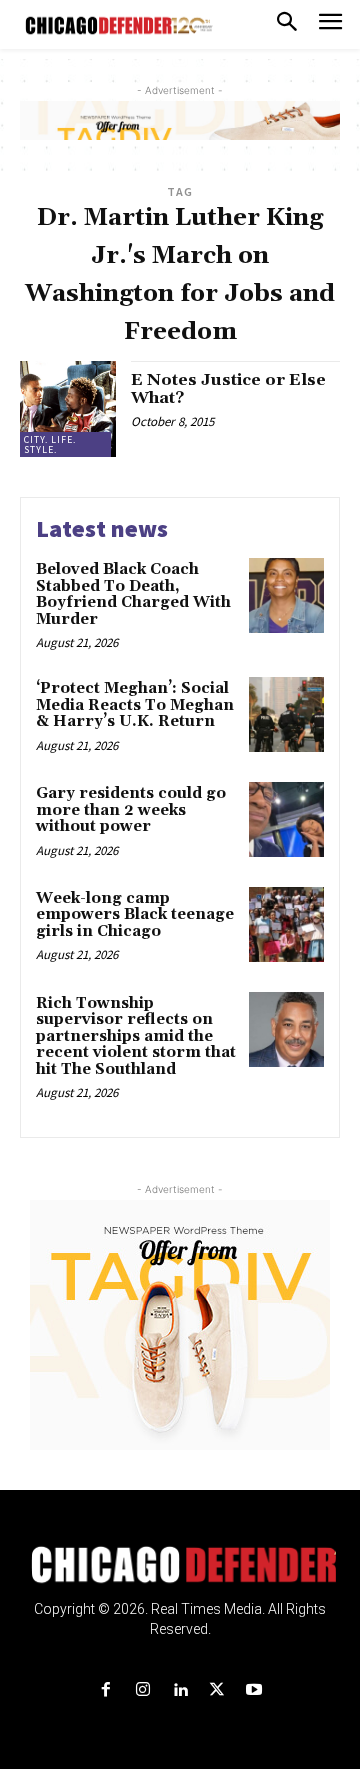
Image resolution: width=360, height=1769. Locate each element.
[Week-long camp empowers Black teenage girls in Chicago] (286, 924)
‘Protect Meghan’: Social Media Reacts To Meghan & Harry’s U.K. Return (135, 705)
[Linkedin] (179, 1690)
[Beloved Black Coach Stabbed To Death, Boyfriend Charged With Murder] (286, 595)
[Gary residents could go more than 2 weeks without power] (286, 819)
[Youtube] (254, 1690)
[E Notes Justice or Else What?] (68, 409)
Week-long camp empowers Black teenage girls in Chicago (135, 915)
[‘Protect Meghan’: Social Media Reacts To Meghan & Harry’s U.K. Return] (286, 714)
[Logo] (180, 1565)
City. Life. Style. (50, 444)
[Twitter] (217, 1690)
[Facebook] (105, 1690)
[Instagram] (142, 1690)
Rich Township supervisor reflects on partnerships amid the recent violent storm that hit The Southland (136, 1036)
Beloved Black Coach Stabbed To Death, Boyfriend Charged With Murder (133, 594)
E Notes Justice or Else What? (228, 389)
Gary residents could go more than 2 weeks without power (131, 810)
